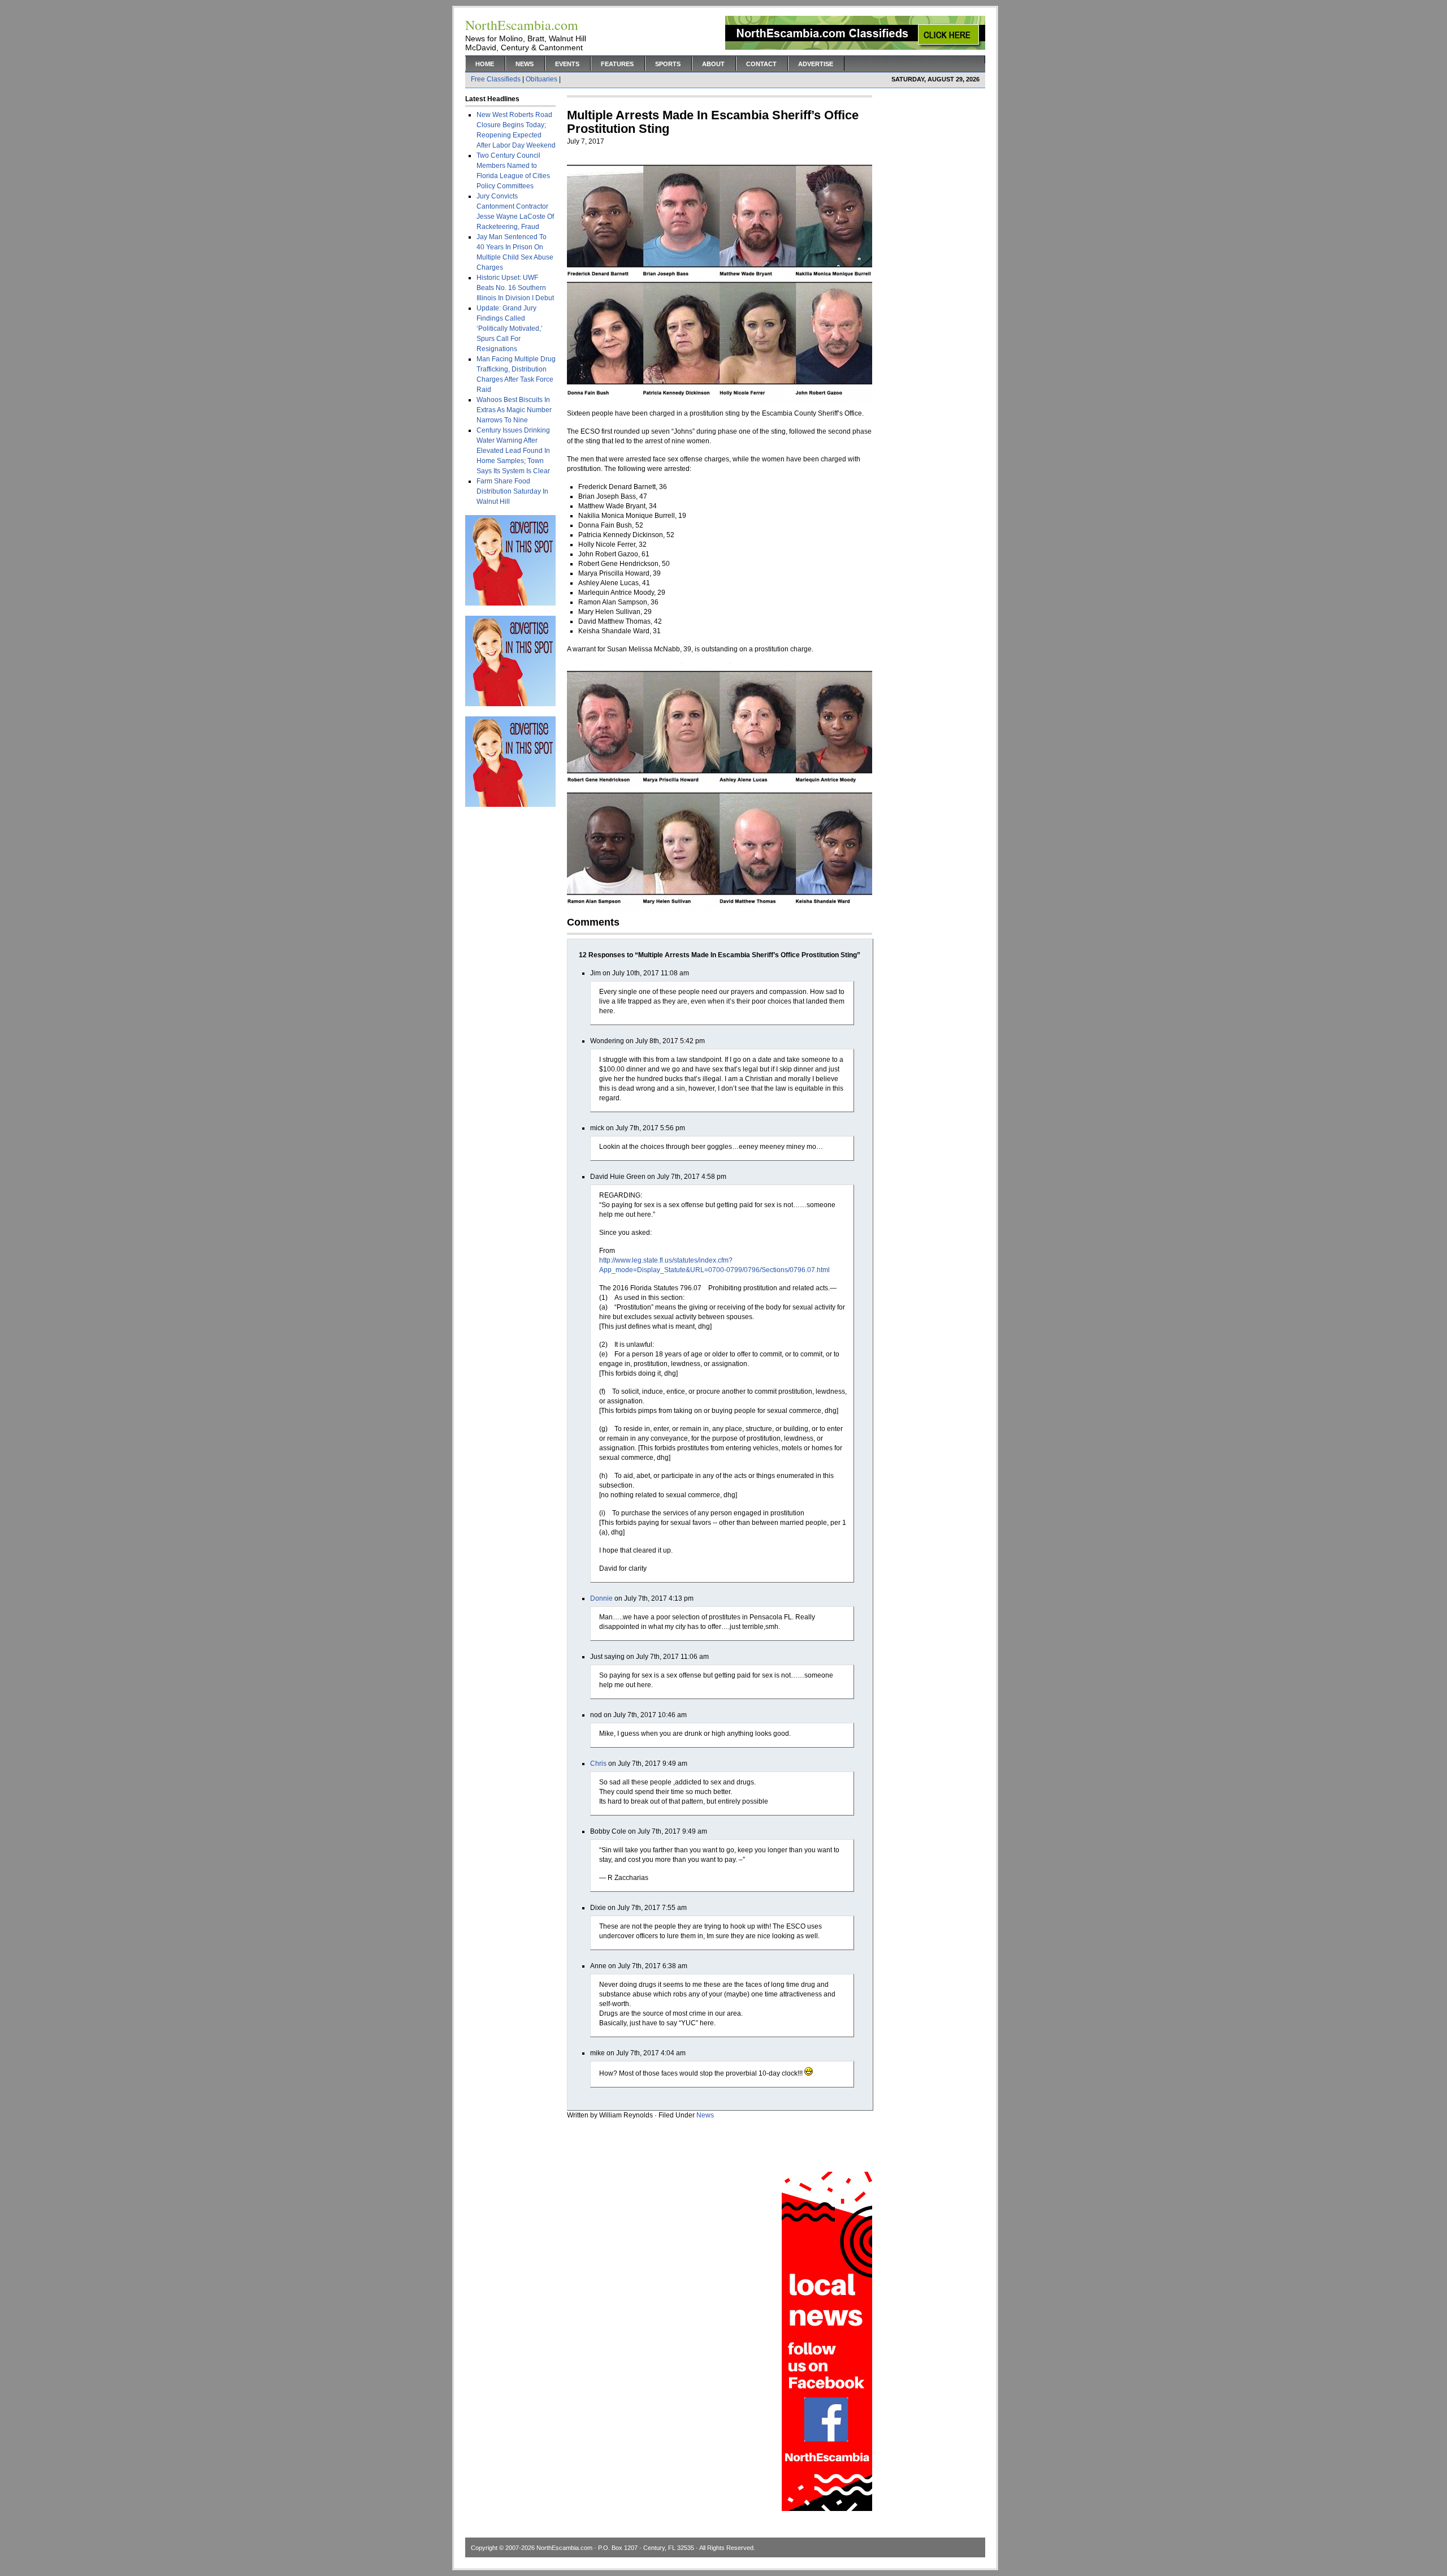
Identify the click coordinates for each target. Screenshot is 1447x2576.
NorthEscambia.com (564, 2548)
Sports (668, 64)
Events (567, 64)
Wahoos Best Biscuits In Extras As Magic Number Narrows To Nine (514, 410)
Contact (761, 64)
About (713, 64)
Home (485, 64)
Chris (598, 1764)
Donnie (601, 1598)
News (525, 64)
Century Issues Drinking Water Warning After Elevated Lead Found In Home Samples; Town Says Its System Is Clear (513, 451)
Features (617, 64)
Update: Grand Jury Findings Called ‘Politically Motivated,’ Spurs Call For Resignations (510, 329)
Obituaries (541, 79)
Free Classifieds (496, 79)
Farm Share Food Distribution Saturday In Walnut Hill (512, 491)
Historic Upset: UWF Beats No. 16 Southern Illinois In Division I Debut (515, 288)
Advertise (816, 64)
